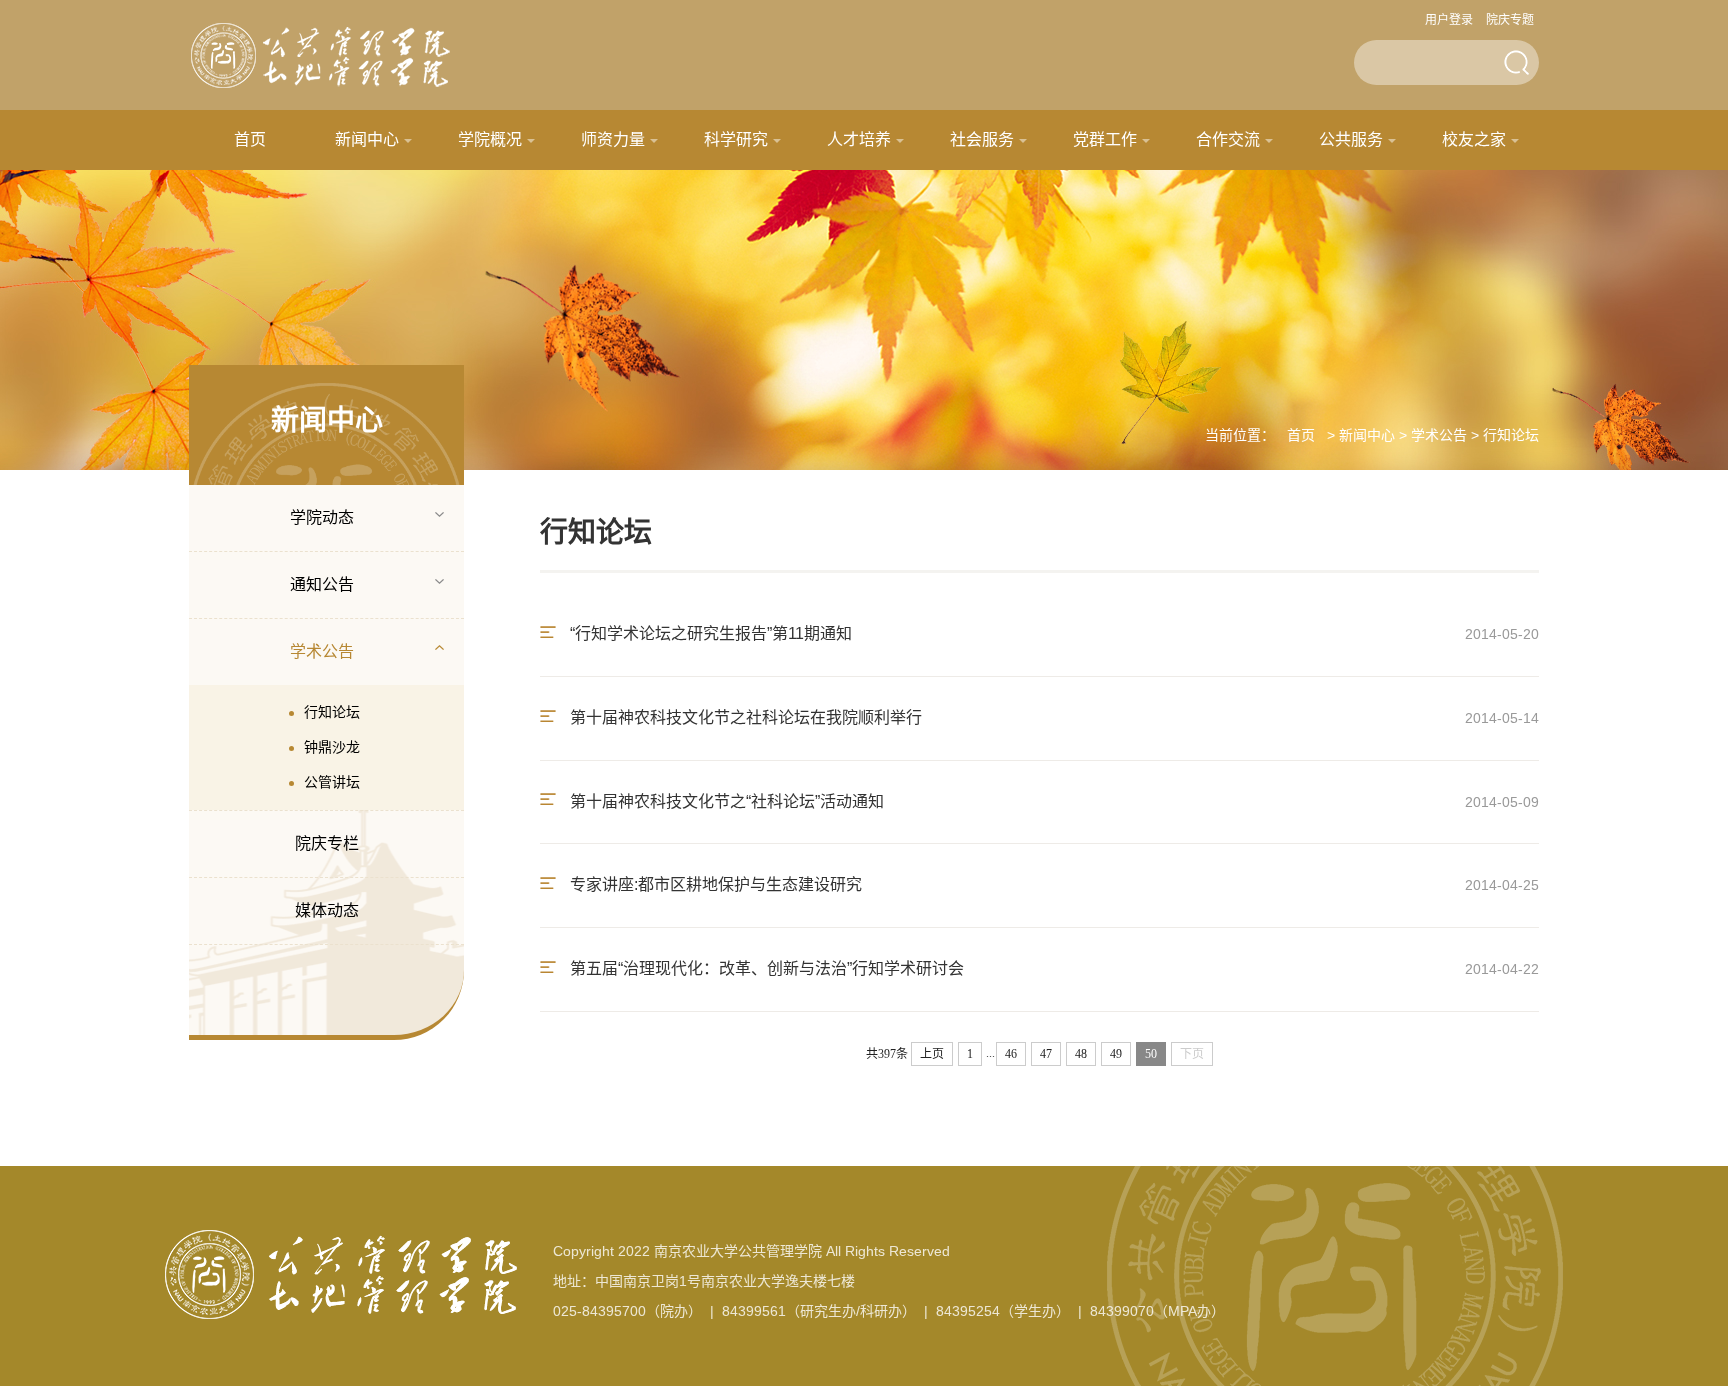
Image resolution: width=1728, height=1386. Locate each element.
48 (1081, 1054)
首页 (250, 139)
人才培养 (859, 139)
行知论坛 (332, 712)
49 (1116, 1054)
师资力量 (613, 139)
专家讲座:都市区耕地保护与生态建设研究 (714, 884)
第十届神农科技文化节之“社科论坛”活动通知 (725, 801)
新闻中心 (367, 139)
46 (1011, 1054)
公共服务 (1351, 139)
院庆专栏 (327, 843)
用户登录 (1449, 20)
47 (1046, 1054)
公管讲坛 (332, 782)
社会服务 (982, 139)
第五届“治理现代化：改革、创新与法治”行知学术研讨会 (765, 968)
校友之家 (1474, 139)
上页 (932, 1054)
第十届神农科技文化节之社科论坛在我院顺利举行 (744, 717)
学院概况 (490, 139)
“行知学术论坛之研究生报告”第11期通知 (709, 633)
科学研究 (736, 139)
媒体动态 (327, 910)
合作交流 (1228, 139)
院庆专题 (1510, 20)
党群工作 (1105, 139)
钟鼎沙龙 (332, 747)
